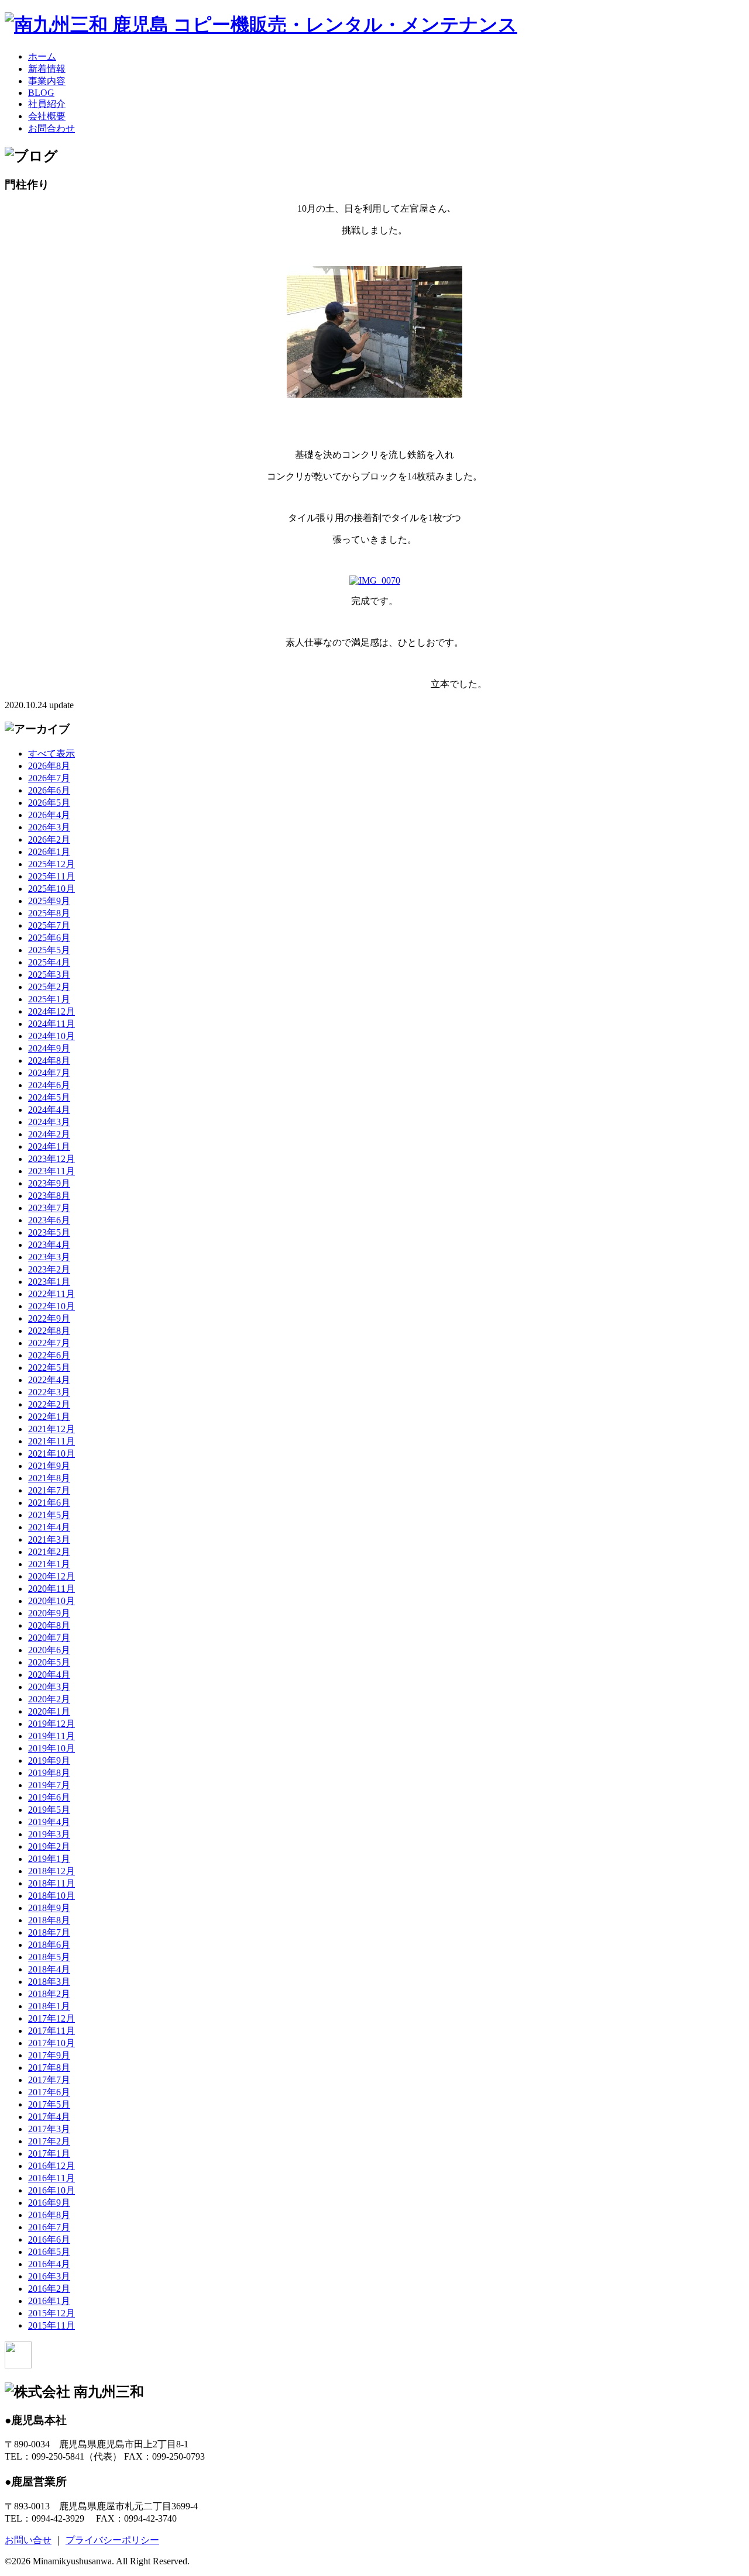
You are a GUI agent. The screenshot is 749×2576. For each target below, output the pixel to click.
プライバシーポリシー (112, 2540)
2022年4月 (49, 1380)
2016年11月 (51, 2178)
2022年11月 (51, 1294)
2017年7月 (49, 2080)
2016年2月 (49, 2289)
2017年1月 (49, 2153)
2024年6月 (49, 1085)
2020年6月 (49, 1650)
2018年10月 (51, 1896)
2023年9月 (49, 1183)
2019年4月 (49, 1822)
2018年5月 (49, 1957)
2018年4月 (49, 1969)
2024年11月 (51, 1024)
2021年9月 (49, 1466)
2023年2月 (49, 1269)
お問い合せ (28, 2540)
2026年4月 (49, 815)
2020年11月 (51, 1589)
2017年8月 (49, 2068)
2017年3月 (49, 2129)
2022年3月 (49, 1392)
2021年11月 (51, 1441)
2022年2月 (49, 1404)
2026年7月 (49, 778)
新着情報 (47, 69)
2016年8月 (49, 2215)
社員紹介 (47, 104)
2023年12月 (51, 1159)
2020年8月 (49, 1625)
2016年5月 (49, 2252)
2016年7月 (49, 2227)
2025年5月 (49, 950)
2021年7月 (49, 1490)
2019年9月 (49, 1761)
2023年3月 (49, 1257)
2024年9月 (49, 1048)
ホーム (42, 56)
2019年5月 (49, 1810)
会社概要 (47, 116)
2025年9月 (49, 901)
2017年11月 (51, 2031)
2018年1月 (49, 2006)
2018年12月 (51, 1871)
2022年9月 (49, 1318)
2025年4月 (49, 962)
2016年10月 (51, 2190)
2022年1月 (49, 1417)
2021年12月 (51, 1429)
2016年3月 (49, 2276)
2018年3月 (49, 1982)
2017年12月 (51, 2018)
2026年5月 (49, 803)
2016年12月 (51, 2166)
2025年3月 (49, 975)
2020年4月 (49, 1675)
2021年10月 (51, 1453)
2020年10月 (51, 1601)
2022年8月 (49, 1331)
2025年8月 (49, 913)
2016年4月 (49, 2264)
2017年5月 (49, 2104)
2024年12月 (51, 1011)
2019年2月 (49, 1846)
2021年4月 (49, 1527)
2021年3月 (49, 1539)
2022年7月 (49, 1343)
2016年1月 (49, 2301)
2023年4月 (49, 1245)
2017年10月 (51, 2043)
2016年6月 (49, 2239)
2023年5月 (49, 1232)
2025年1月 (49, 999)
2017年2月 (49, 2141)
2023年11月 (51, 1171)
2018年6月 (49, 1945)
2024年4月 (49, 1110)
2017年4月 (49, 2117)
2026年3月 (49, 827)
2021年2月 (49, 1552)
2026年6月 (49, 790)
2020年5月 (49, 1662)
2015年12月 (51, 2313)
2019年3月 (49, 1834)
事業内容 (47, 81)
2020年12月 (51, 1576)
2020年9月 (49, 1613)
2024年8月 (49, 1061)
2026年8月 (49, 766)
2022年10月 (51, 1306)
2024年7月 (49, 1073)
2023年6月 (49, 1220)
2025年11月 (51, 876)
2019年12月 (51, 1724)
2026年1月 (49, 852)
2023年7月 (49, 1208)
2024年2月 (49, 1134)
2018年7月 (49, 1932)
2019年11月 (51, 1736)
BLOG (41, 93)
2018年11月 (51, 1883)
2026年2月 (49, 839)
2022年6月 (49, 1355)
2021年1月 (49, 1564)
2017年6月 (49, 2092)
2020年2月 (49, 1699)
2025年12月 (51, 864)
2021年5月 (49, 1515)
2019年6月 (49, 1797)
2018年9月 (49, 1908)
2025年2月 (49, 987)
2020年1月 (49, 1711)
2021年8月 (49, 1478)
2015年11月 (51, 2325)
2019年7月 (49, 1785)
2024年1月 (49, 1146)
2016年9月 (49, 2203)
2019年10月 (51, 1748)
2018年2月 (49, 1994)
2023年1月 (49, 1282)
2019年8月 (49, 1773)
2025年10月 (51, 889)
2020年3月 (49, 1687)
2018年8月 (49, 1920)
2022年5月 (49, 1368)
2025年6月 (49, 938)
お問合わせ (51, 128)
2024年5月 (49, 1097)
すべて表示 (51, 754)
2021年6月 (49, 1503)
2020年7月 (49, 1638)
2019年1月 (49, 1859)
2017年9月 (49, 2055)
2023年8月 (49, 1196)
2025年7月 (49, 925)
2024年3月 (49, 1122)
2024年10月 (51, 1036)
